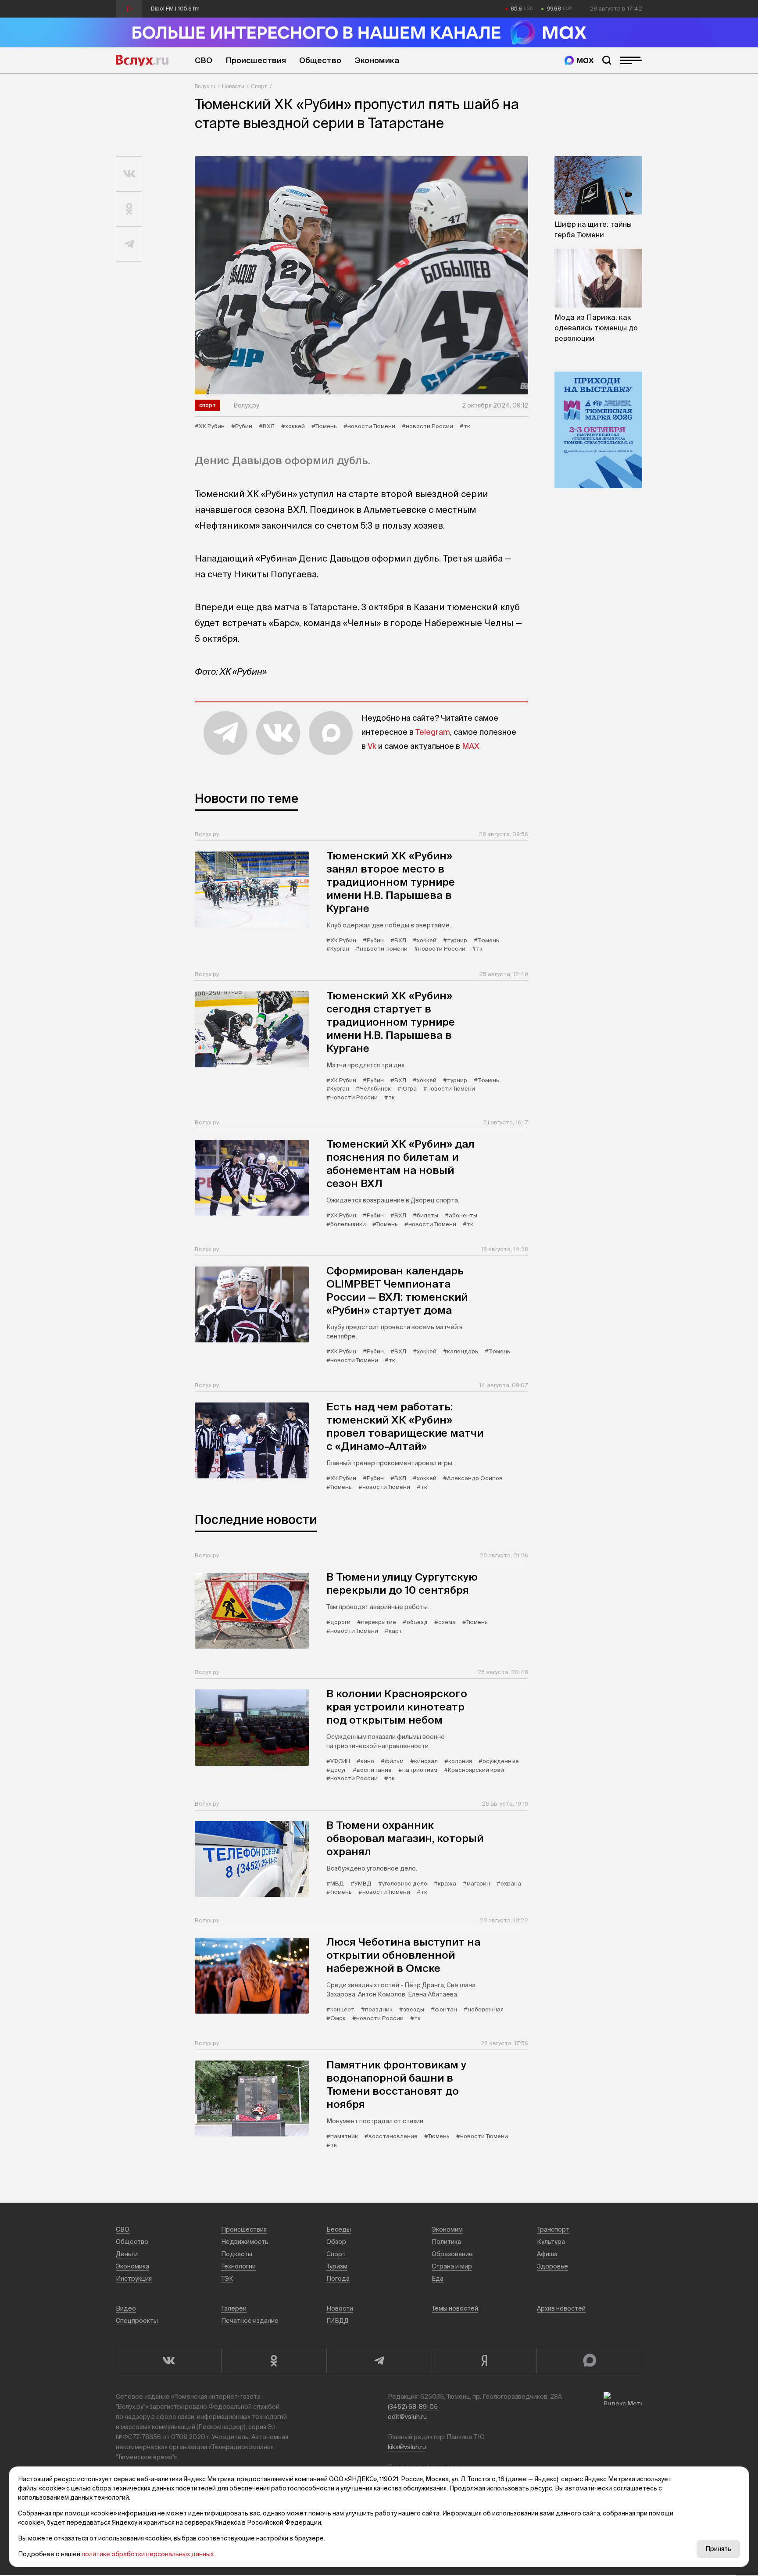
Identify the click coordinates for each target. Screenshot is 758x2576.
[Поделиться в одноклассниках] (129, 209)
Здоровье (552, 2266)
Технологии (238, 2266)
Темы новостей (455, 2308)
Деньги (127, 2254)
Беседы (339, 2229)
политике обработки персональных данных (148, 2554)
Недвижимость (245, 2242)
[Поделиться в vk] (129, 174)
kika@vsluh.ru (407, 2447)
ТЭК (227, 2279)
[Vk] (168, 2361)
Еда (438, 2279)
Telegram (433, 732)
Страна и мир (452, 2266)
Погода (338, 2279)
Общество (320, 60)
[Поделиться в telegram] (129, 244)
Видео (126, 2308)
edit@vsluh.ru (407, 2417)
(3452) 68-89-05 (413, 2407)
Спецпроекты (137, 2321)
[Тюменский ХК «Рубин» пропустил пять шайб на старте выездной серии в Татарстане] (361, 275)
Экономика (377, 60)
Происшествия (256, 60)
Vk (372, 746)
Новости (233, 86)
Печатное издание (250, 2321)
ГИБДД (338, 2321)
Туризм (337, 2266)
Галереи (234, 2308)
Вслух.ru (142, 61)
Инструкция (134, 2279)
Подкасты (237, 2254)
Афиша (547, 2254)
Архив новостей (561, 2308)
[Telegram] (379, 2361)
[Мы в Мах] (579, 60)
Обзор (336, 2242)
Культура (551, 2242)
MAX (471, 746)
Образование (452, 2254)
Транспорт (553, 2229)
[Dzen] (484, 2361)
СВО (204, 60)
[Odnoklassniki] (274, 2361)
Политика (446, 2242)
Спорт (259, 86)
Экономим (447, 2229)
